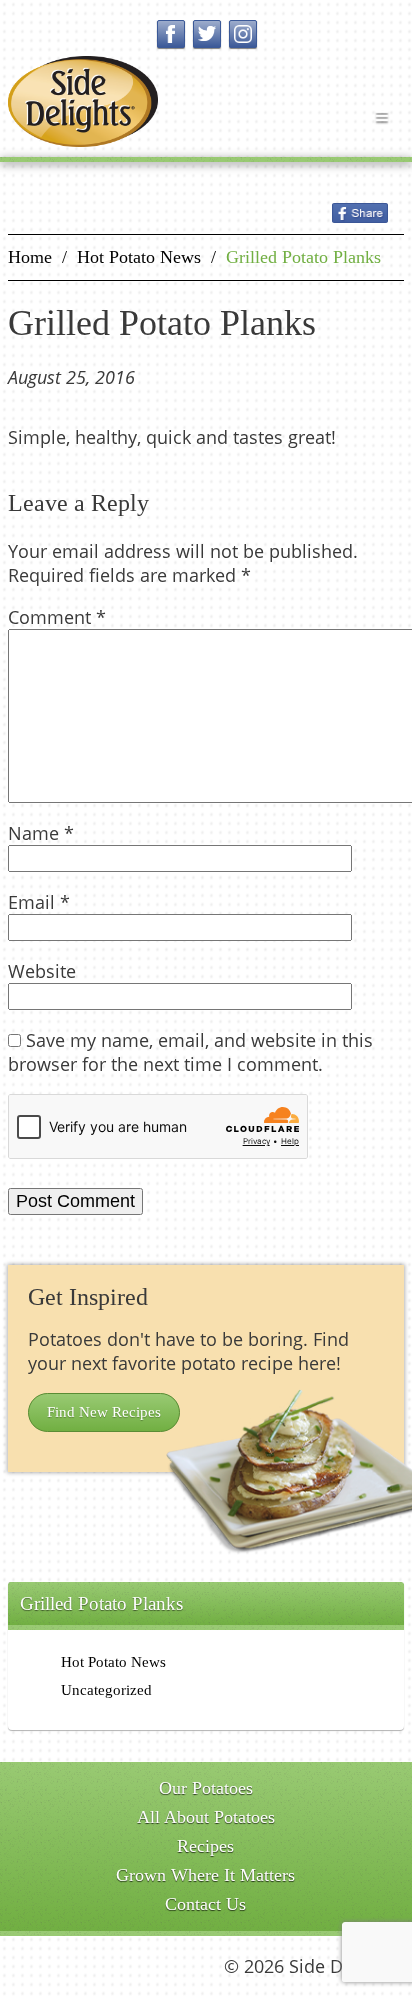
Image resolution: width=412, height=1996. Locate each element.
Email (39, 902)
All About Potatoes (206, 1817)
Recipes (205, 1846)
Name (41, 833)
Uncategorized (106, 1690)
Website (42, 971)
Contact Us (205, 1904)
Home (30, 257)
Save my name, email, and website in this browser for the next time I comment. (190, 1052)
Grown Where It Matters (205, 1875)
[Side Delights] (83, 101)
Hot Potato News (139, 257)
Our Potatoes (206, 1788)
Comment (57, 617)
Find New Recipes (104, 1412)
